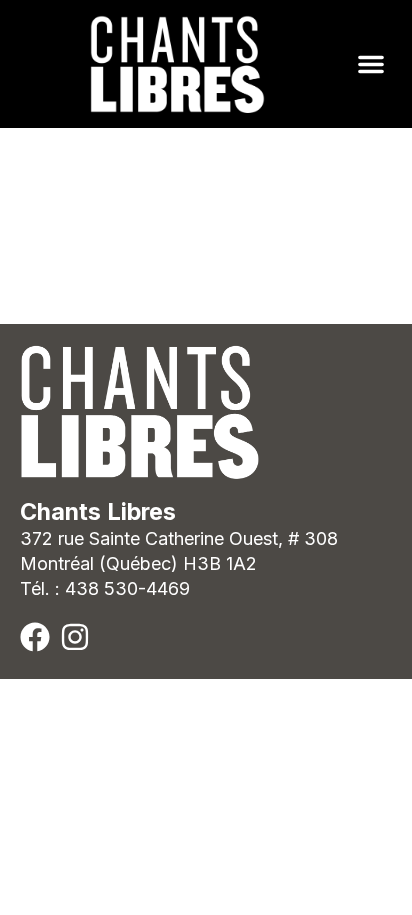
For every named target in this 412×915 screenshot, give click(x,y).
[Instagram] (75, 637)
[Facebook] (35, 637)
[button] (371, 64)
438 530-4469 (127, 588)
